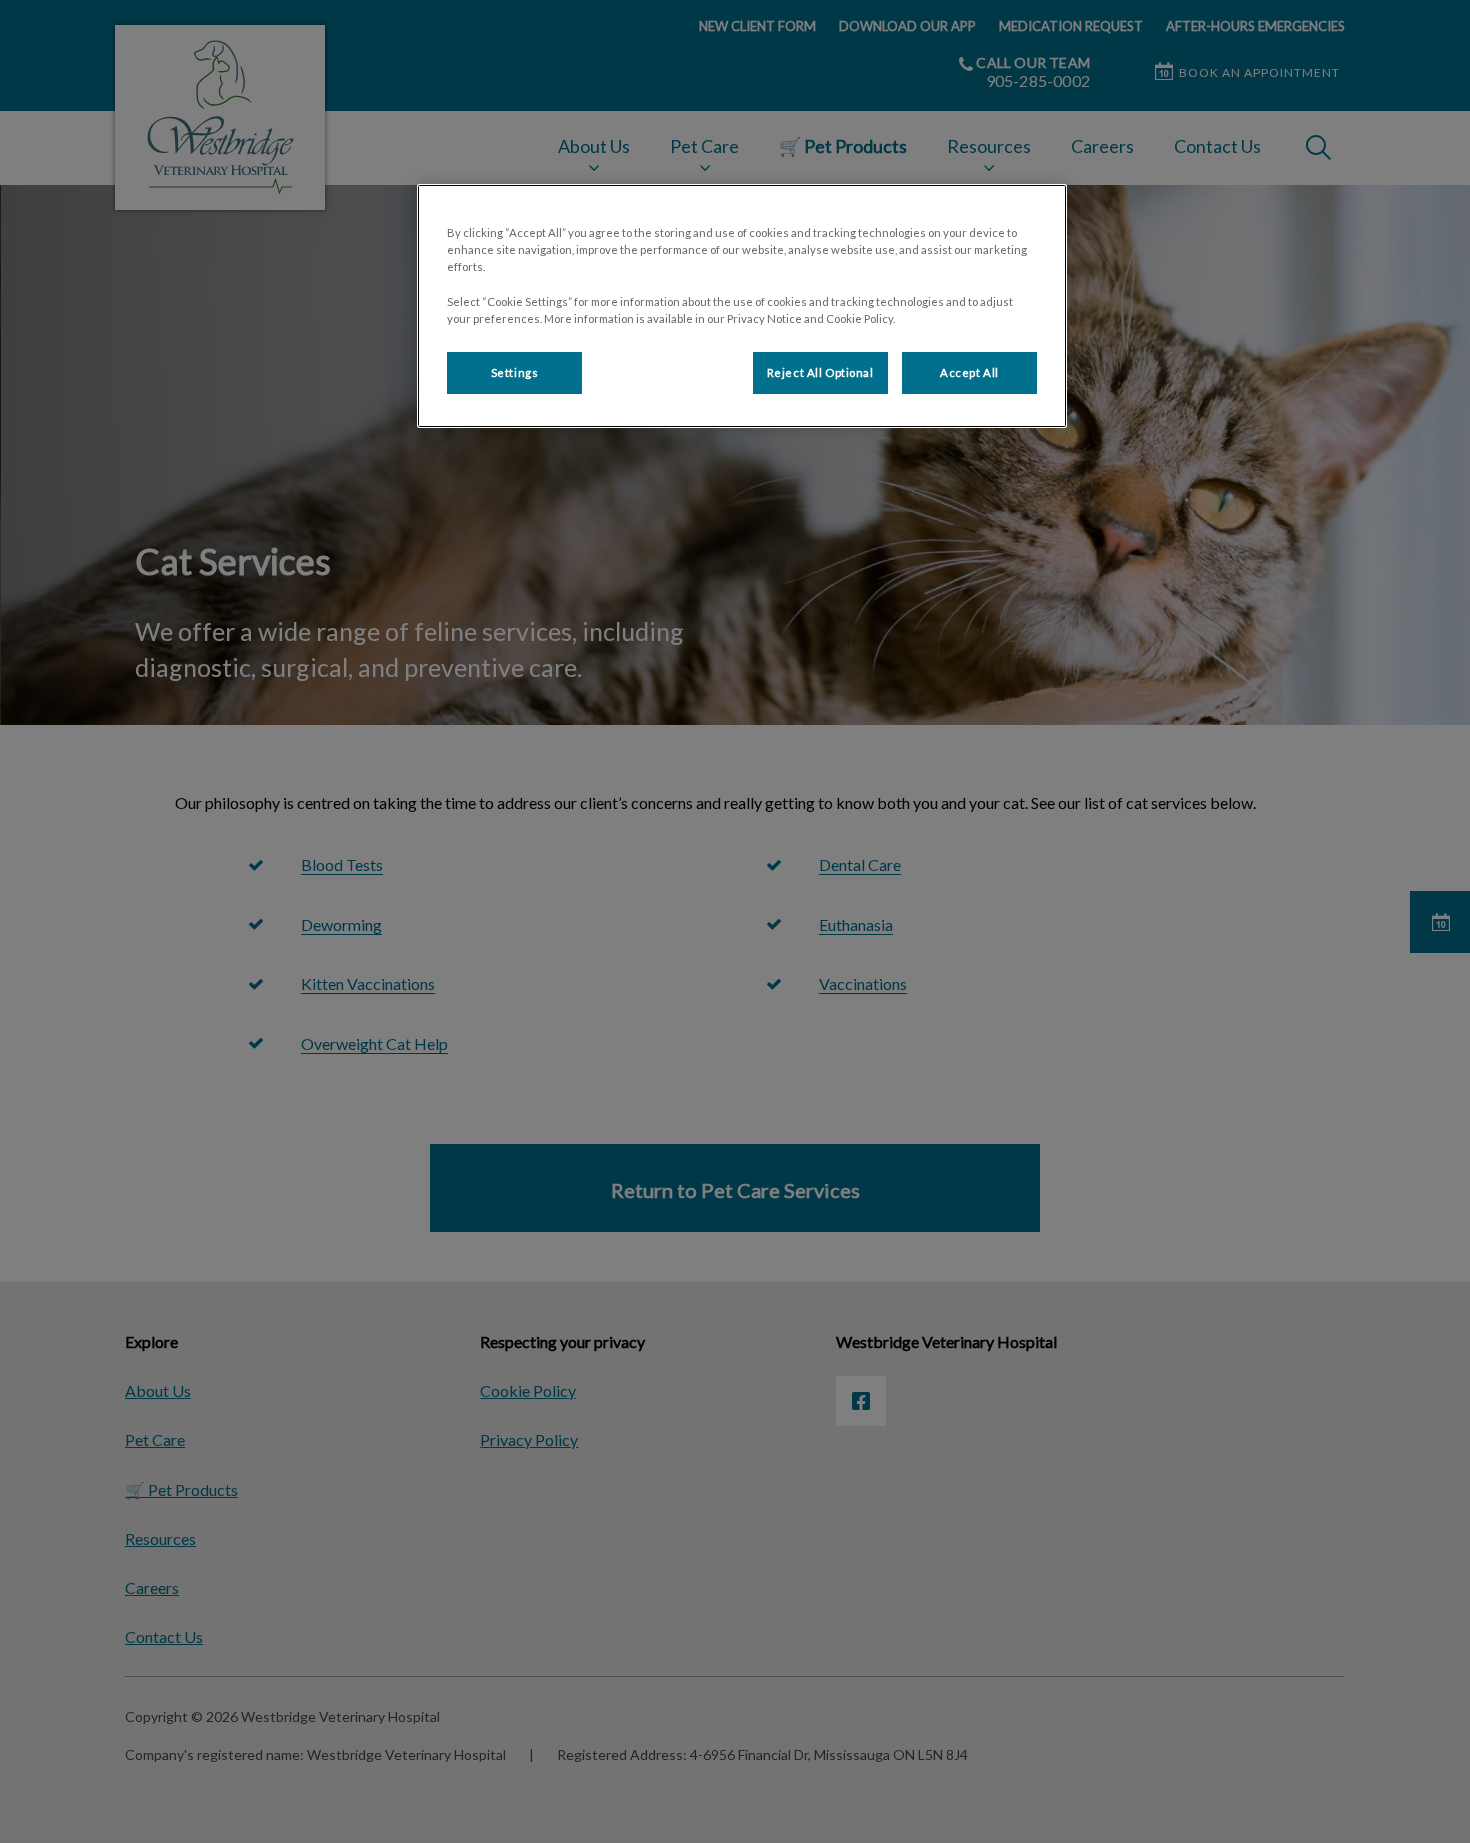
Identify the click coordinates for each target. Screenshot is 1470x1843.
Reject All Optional (820, 372)
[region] (742, 305)
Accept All (969, 372)
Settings (515, 372)
